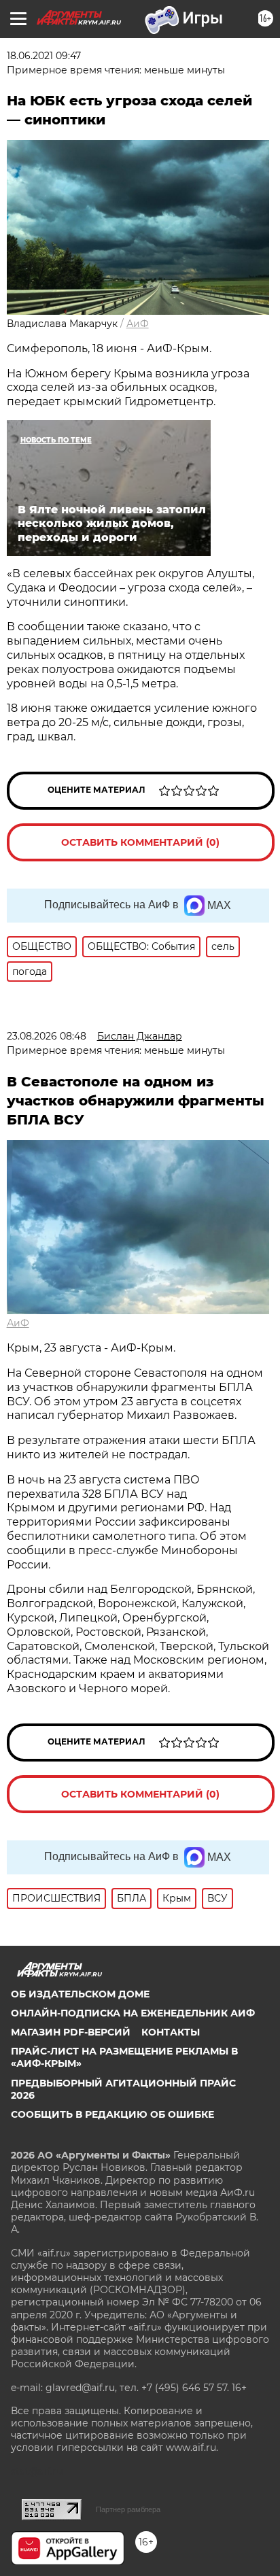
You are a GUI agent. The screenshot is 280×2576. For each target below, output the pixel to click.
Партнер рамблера (128, 2509)
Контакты (171, 2032)
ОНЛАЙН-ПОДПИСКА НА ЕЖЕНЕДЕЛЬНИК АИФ (133, 2013)
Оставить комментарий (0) (140, 842)
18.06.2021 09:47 (44, 56)
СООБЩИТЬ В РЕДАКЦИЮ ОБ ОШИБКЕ (112, 2114)
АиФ (138, 324)
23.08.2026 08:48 (47, 1036)
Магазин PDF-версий (71, 2032)
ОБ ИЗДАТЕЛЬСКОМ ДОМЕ (80, 1994)
